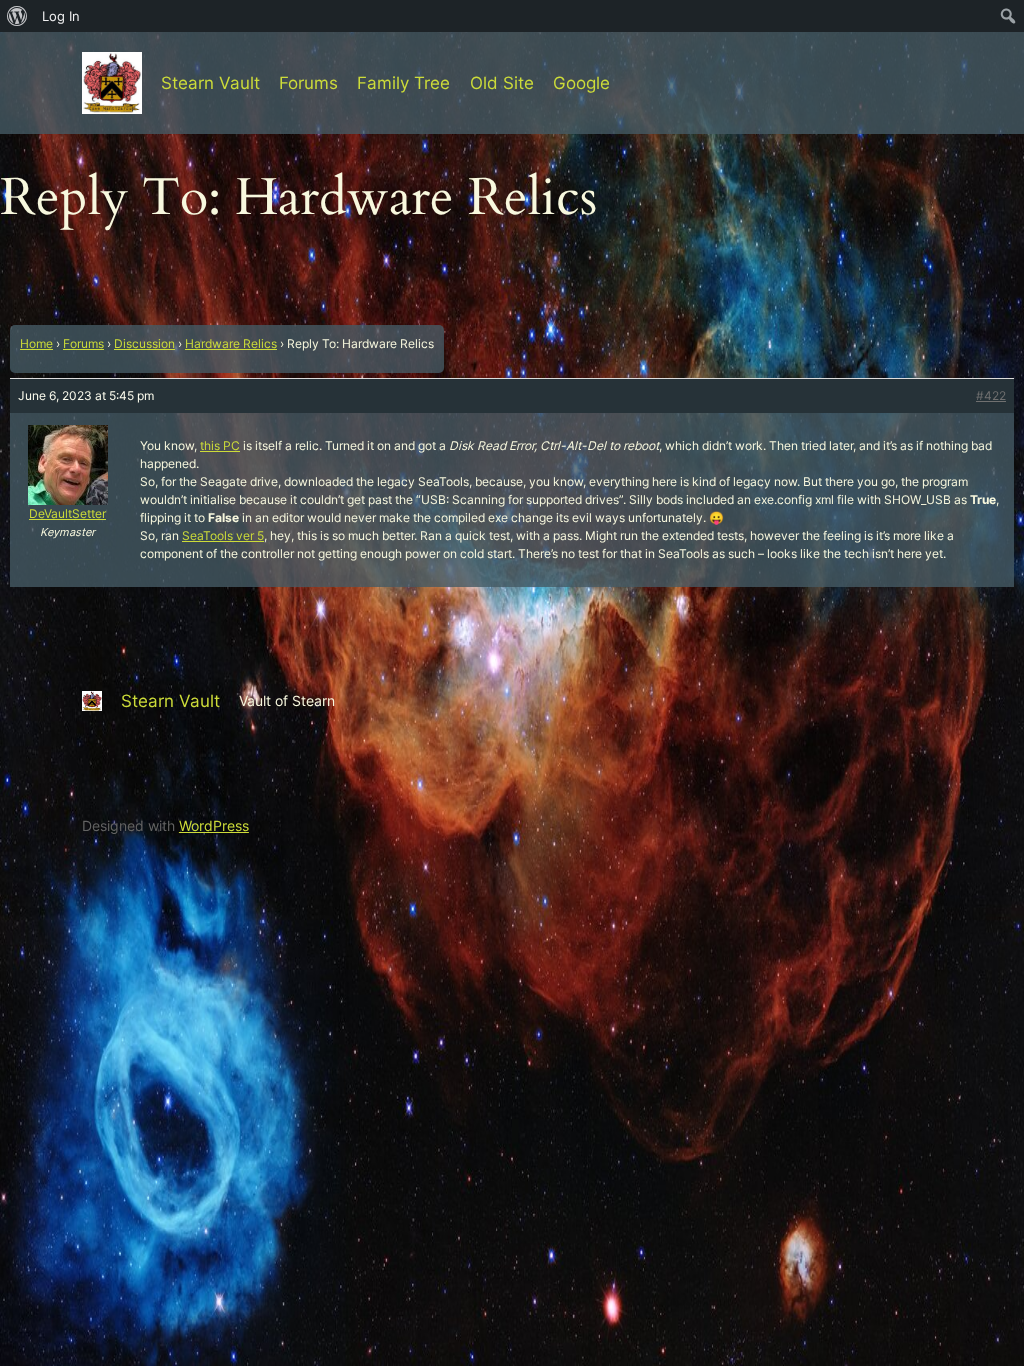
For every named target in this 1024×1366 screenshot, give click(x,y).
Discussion (144, 343)
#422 (991, 395)
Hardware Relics (231, 343)
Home (36, 343)
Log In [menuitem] (61, 16)
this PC (220, 445)
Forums (83, 343)
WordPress (214, 825)
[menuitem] (17, 16)
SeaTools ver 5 (223, 535)
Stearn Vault (210, 83)
